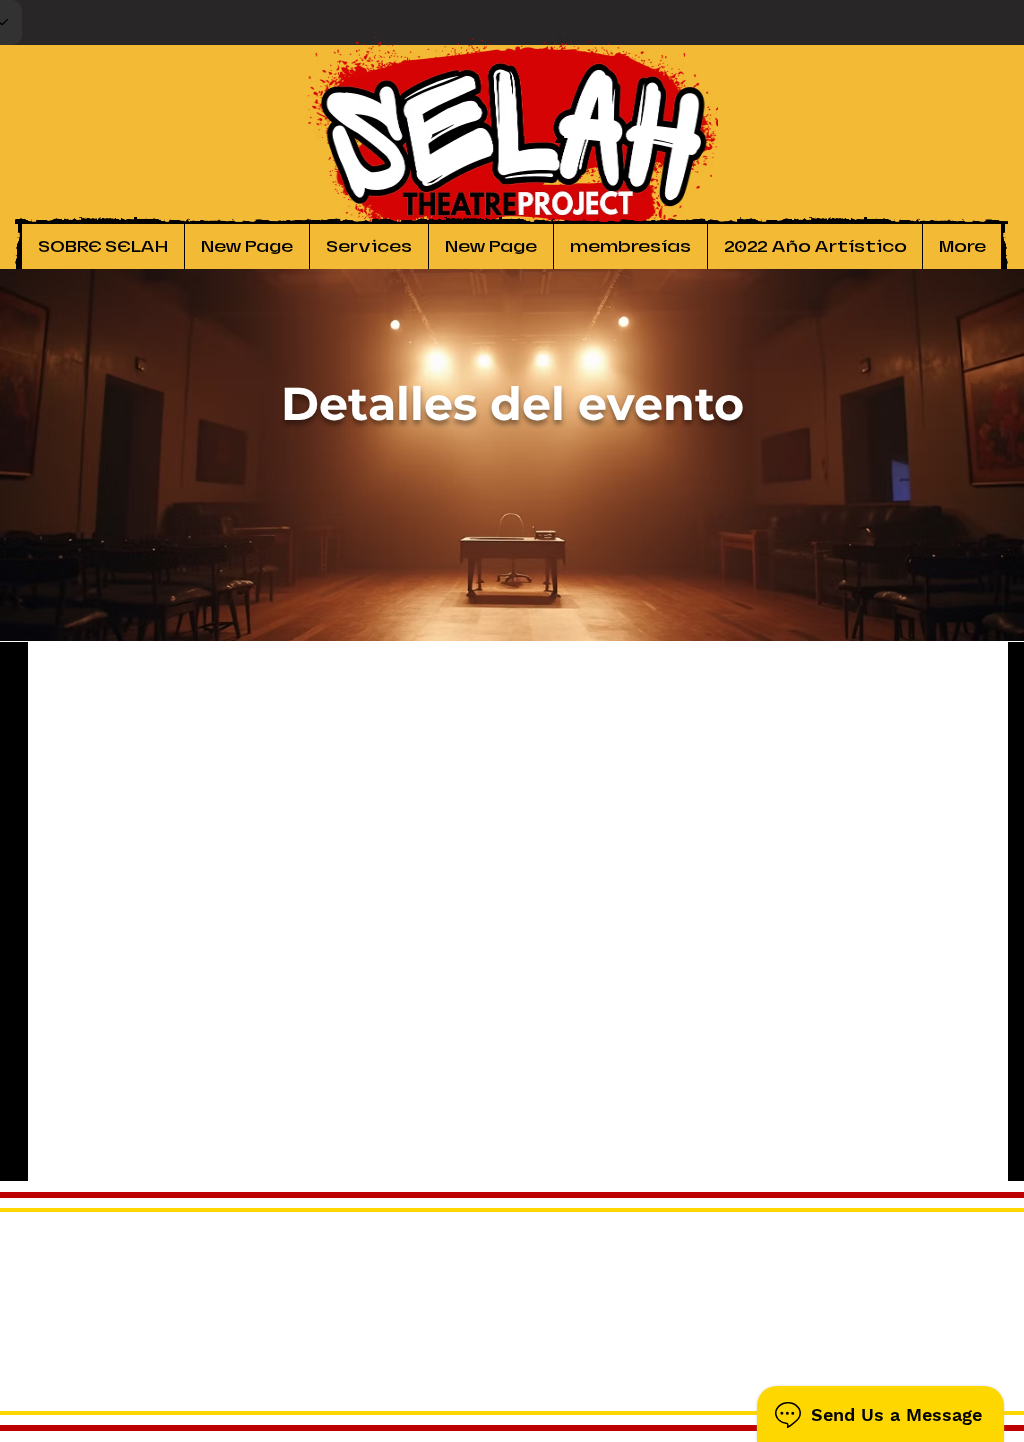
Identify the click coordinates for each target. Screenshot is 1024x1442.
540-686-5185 (958, 1372)
